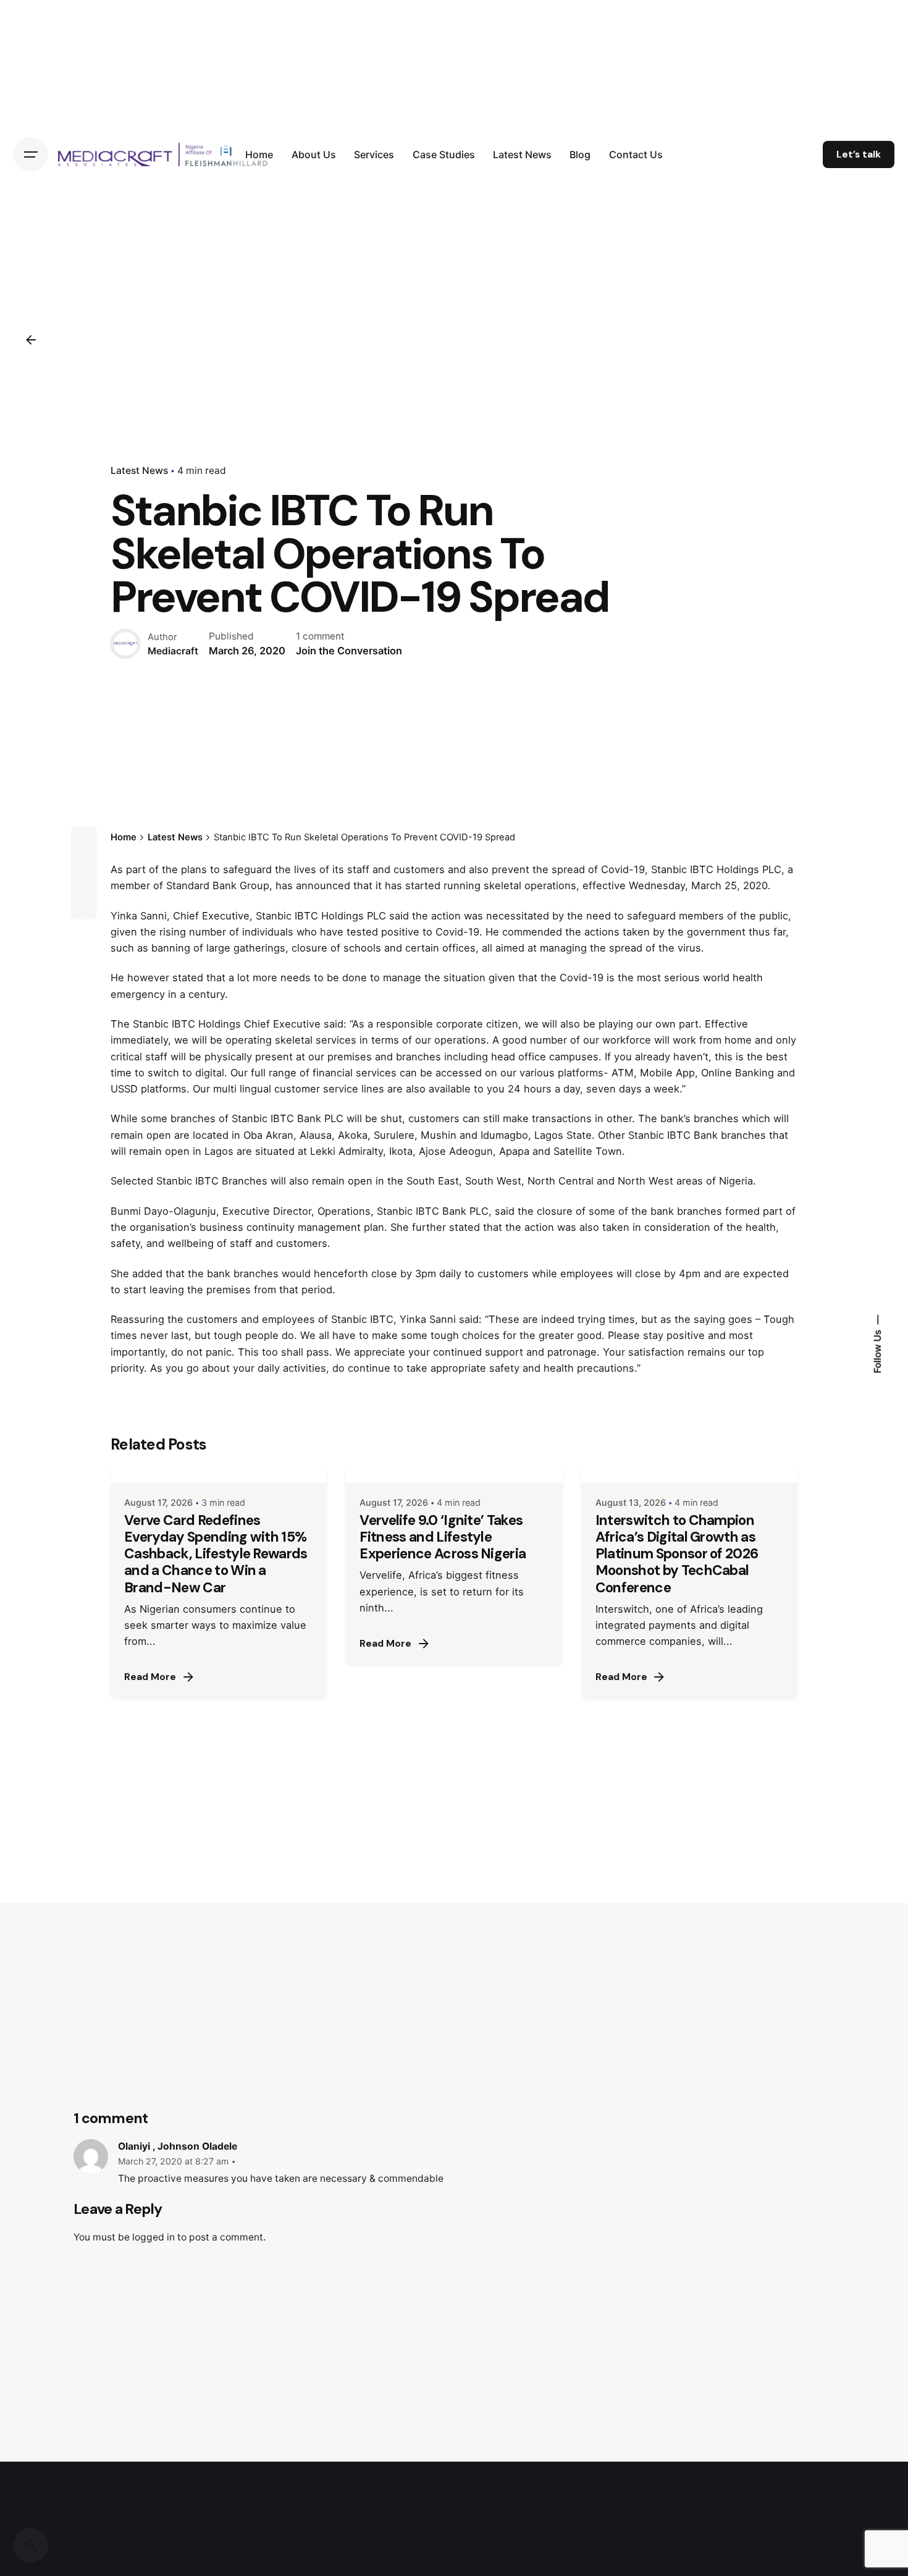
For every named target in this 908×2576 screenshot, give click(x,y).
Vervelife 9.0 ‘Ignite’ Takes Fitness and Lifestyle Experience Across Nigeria (443, 1537)
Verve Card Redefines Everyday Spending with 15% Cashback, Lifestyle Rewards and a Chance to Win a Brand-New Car (216, 1554)
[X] (84, 862)
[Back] (31, 340)
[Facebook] (84, 840)
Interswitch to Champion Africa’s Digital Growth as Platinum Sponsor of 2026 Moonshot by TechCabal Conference (677, 1554)
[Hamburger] (31, 154)
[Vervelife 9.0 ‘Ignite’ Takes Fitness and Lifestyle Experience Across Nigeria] (454, 1475)
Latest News (139, 471)
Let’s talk (859, 154)
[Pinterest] (84, 906)
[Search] (31, 2545)
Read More (150, 1677)
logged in (153, 2237)
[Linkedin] (84, 884)
